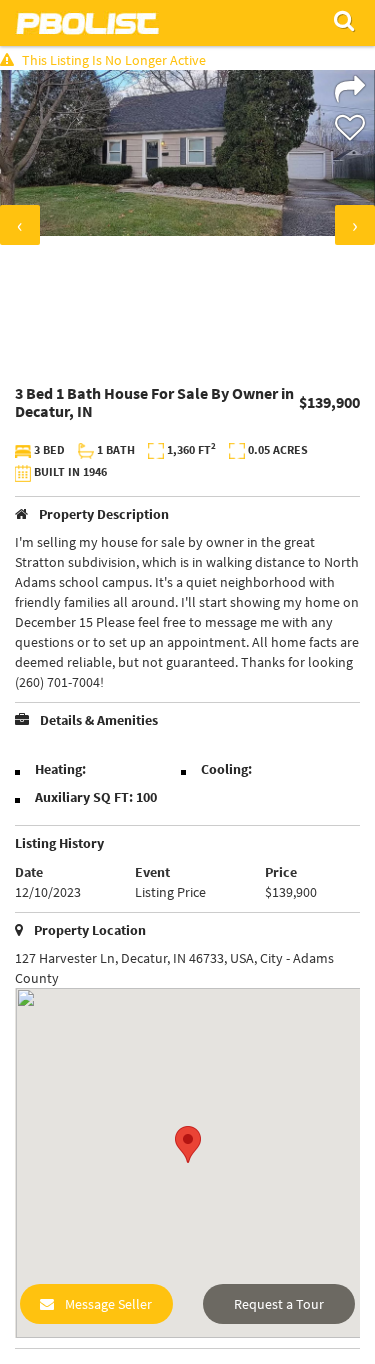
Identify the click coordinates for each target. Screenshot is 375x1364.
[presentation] (20, 225)
